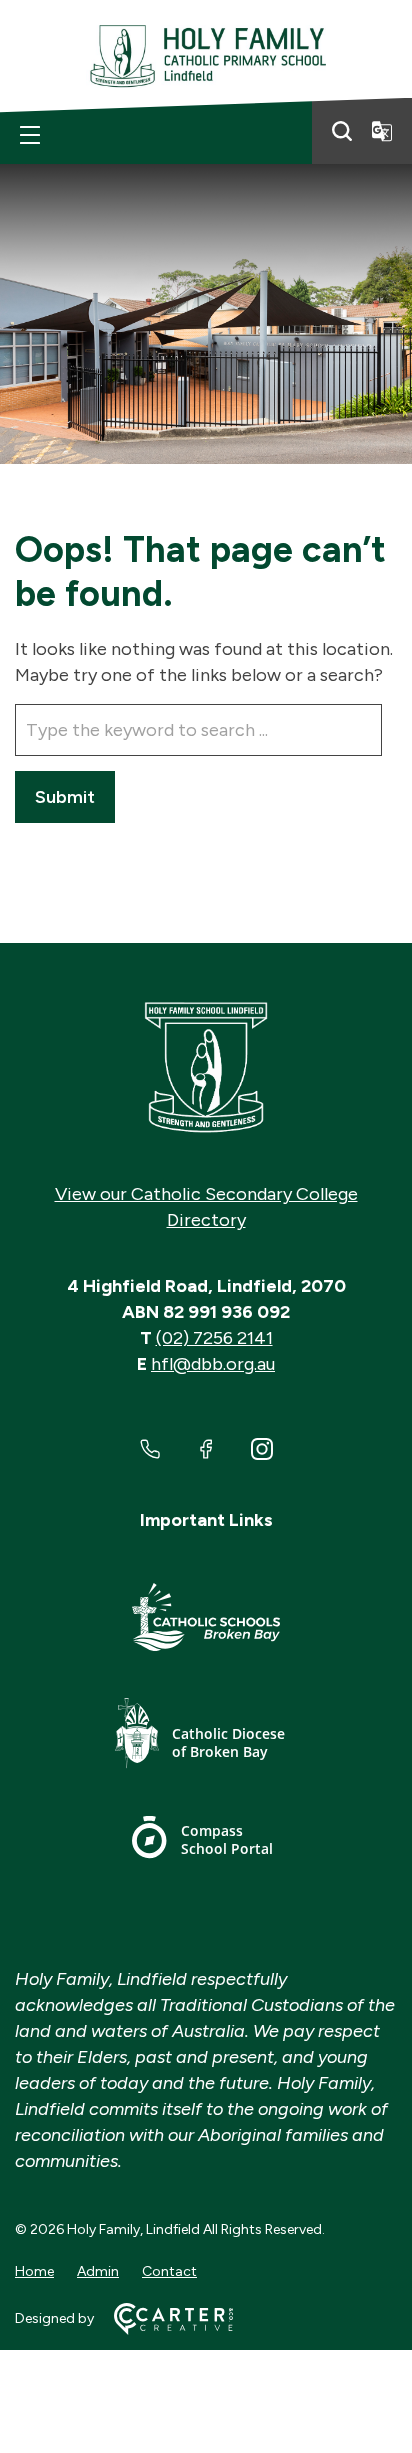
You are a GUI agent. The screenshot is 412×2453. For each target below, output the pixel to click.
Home (34, 2271)
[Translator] (382, 131)
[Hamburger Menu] (30, 135)
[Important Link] (206, 1620)
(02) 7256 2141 (214, 1338)
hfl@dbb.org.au (213, 1364)
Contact (169, 2271)
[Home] (206, 1068)
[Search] (342, 131)
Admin (98, 2271)
